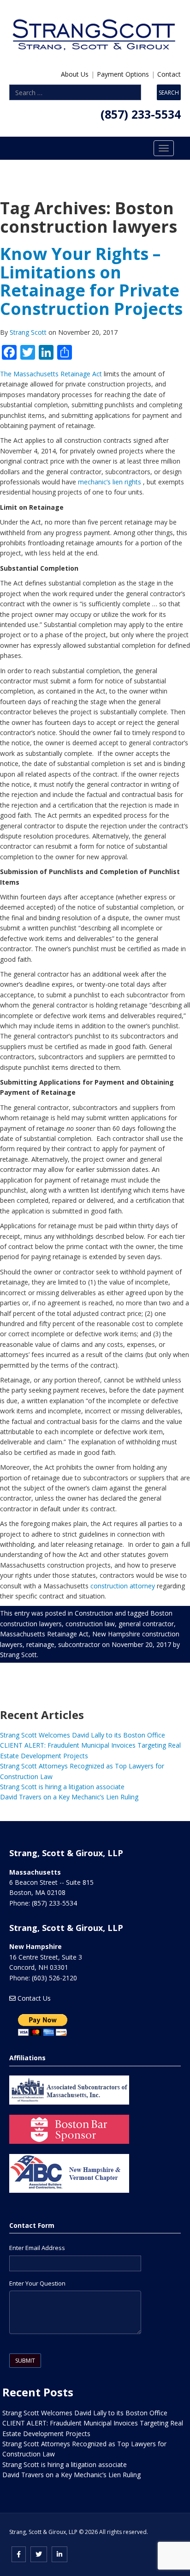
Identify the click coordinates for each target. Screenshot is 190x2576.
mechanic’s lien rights (110, 482)
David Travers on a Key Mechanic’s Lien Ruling (69, 1797)
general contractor (146, 1624)
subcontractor (79, 1644)
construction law (90, 1624)
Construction (94, 1613)
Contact (169, 74)
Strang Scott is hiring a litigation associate (62, 1787)
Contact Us (34, 1998)
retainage (40, 1644)
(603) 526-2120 (54, 1978)
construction (109, 1586)
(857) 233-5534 (141, 114)
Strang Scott (29, 332)
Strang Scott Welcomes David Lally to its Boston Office (83, 1735)
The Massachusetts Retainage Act (51, 374)
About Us (75, 74)
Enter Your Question (37, 2283)
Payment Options (123, 74)
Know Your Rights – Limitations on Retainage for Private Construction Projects (91, 281)
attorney (142, 1586)
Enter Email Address (37, 2248)
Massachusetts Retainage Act (44, 1634)
